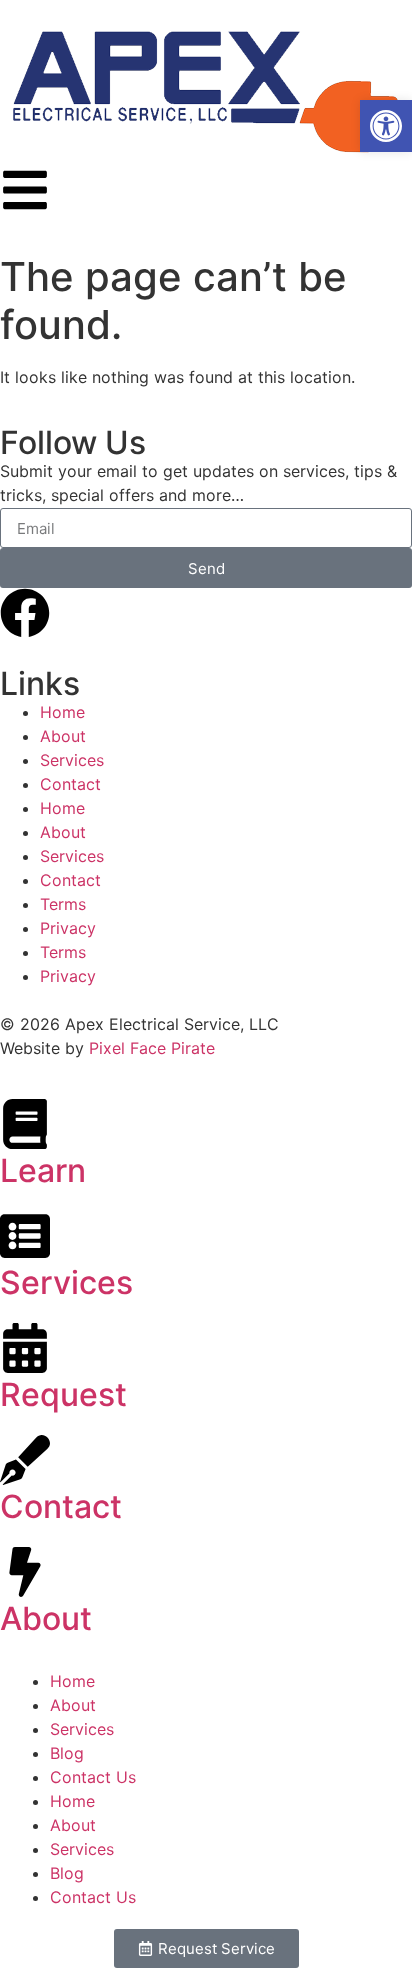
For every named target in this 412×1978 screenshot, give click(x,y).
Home (62, 712)
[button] (386, 126)
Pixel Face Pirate (152, 1048)
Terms (63, 904)
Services (72, 760)
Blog (67, 1753)
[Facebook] (25, 613)
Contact (70, 784)
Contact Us (93, 1777)
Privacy (68, 928)
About (63, 736)
